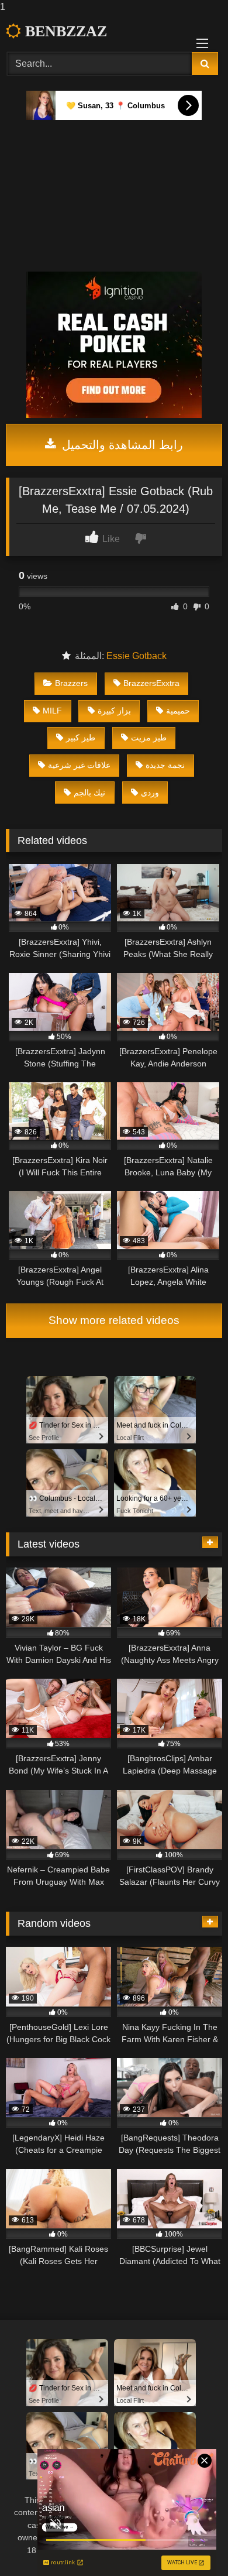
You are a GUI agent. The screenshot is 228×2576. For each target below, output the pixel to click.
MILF (52, 711)
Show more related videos (114, 1320)
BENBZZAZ (64, 31)
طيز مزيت (149, 738)
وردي (150, 793)
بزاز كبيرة (114, 711)
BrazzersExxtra (151, 683)
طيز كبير (81, 738)
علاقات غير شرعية (79, 765)
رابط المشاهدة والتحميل (121, 445)
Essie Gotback (137, 656)
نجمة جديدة (165, 765)
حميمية (178, 711)
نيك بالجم (89, 793)
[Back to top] (192, 2544)
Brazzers (71, 683)
